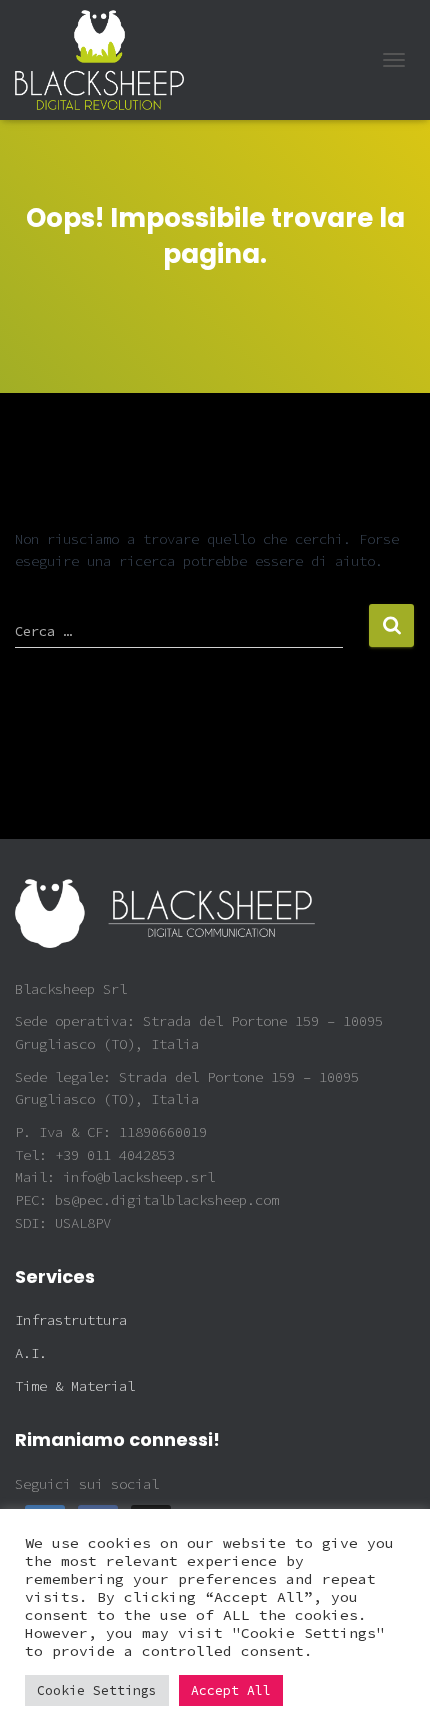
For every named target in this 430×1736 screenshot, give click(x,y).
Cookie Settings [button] (97, 1690)
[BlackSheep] (107, 60)
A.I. (31, 1353)
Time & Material (75, 1386)
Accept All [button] (231, 1690)
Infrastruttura (71, 1320)
